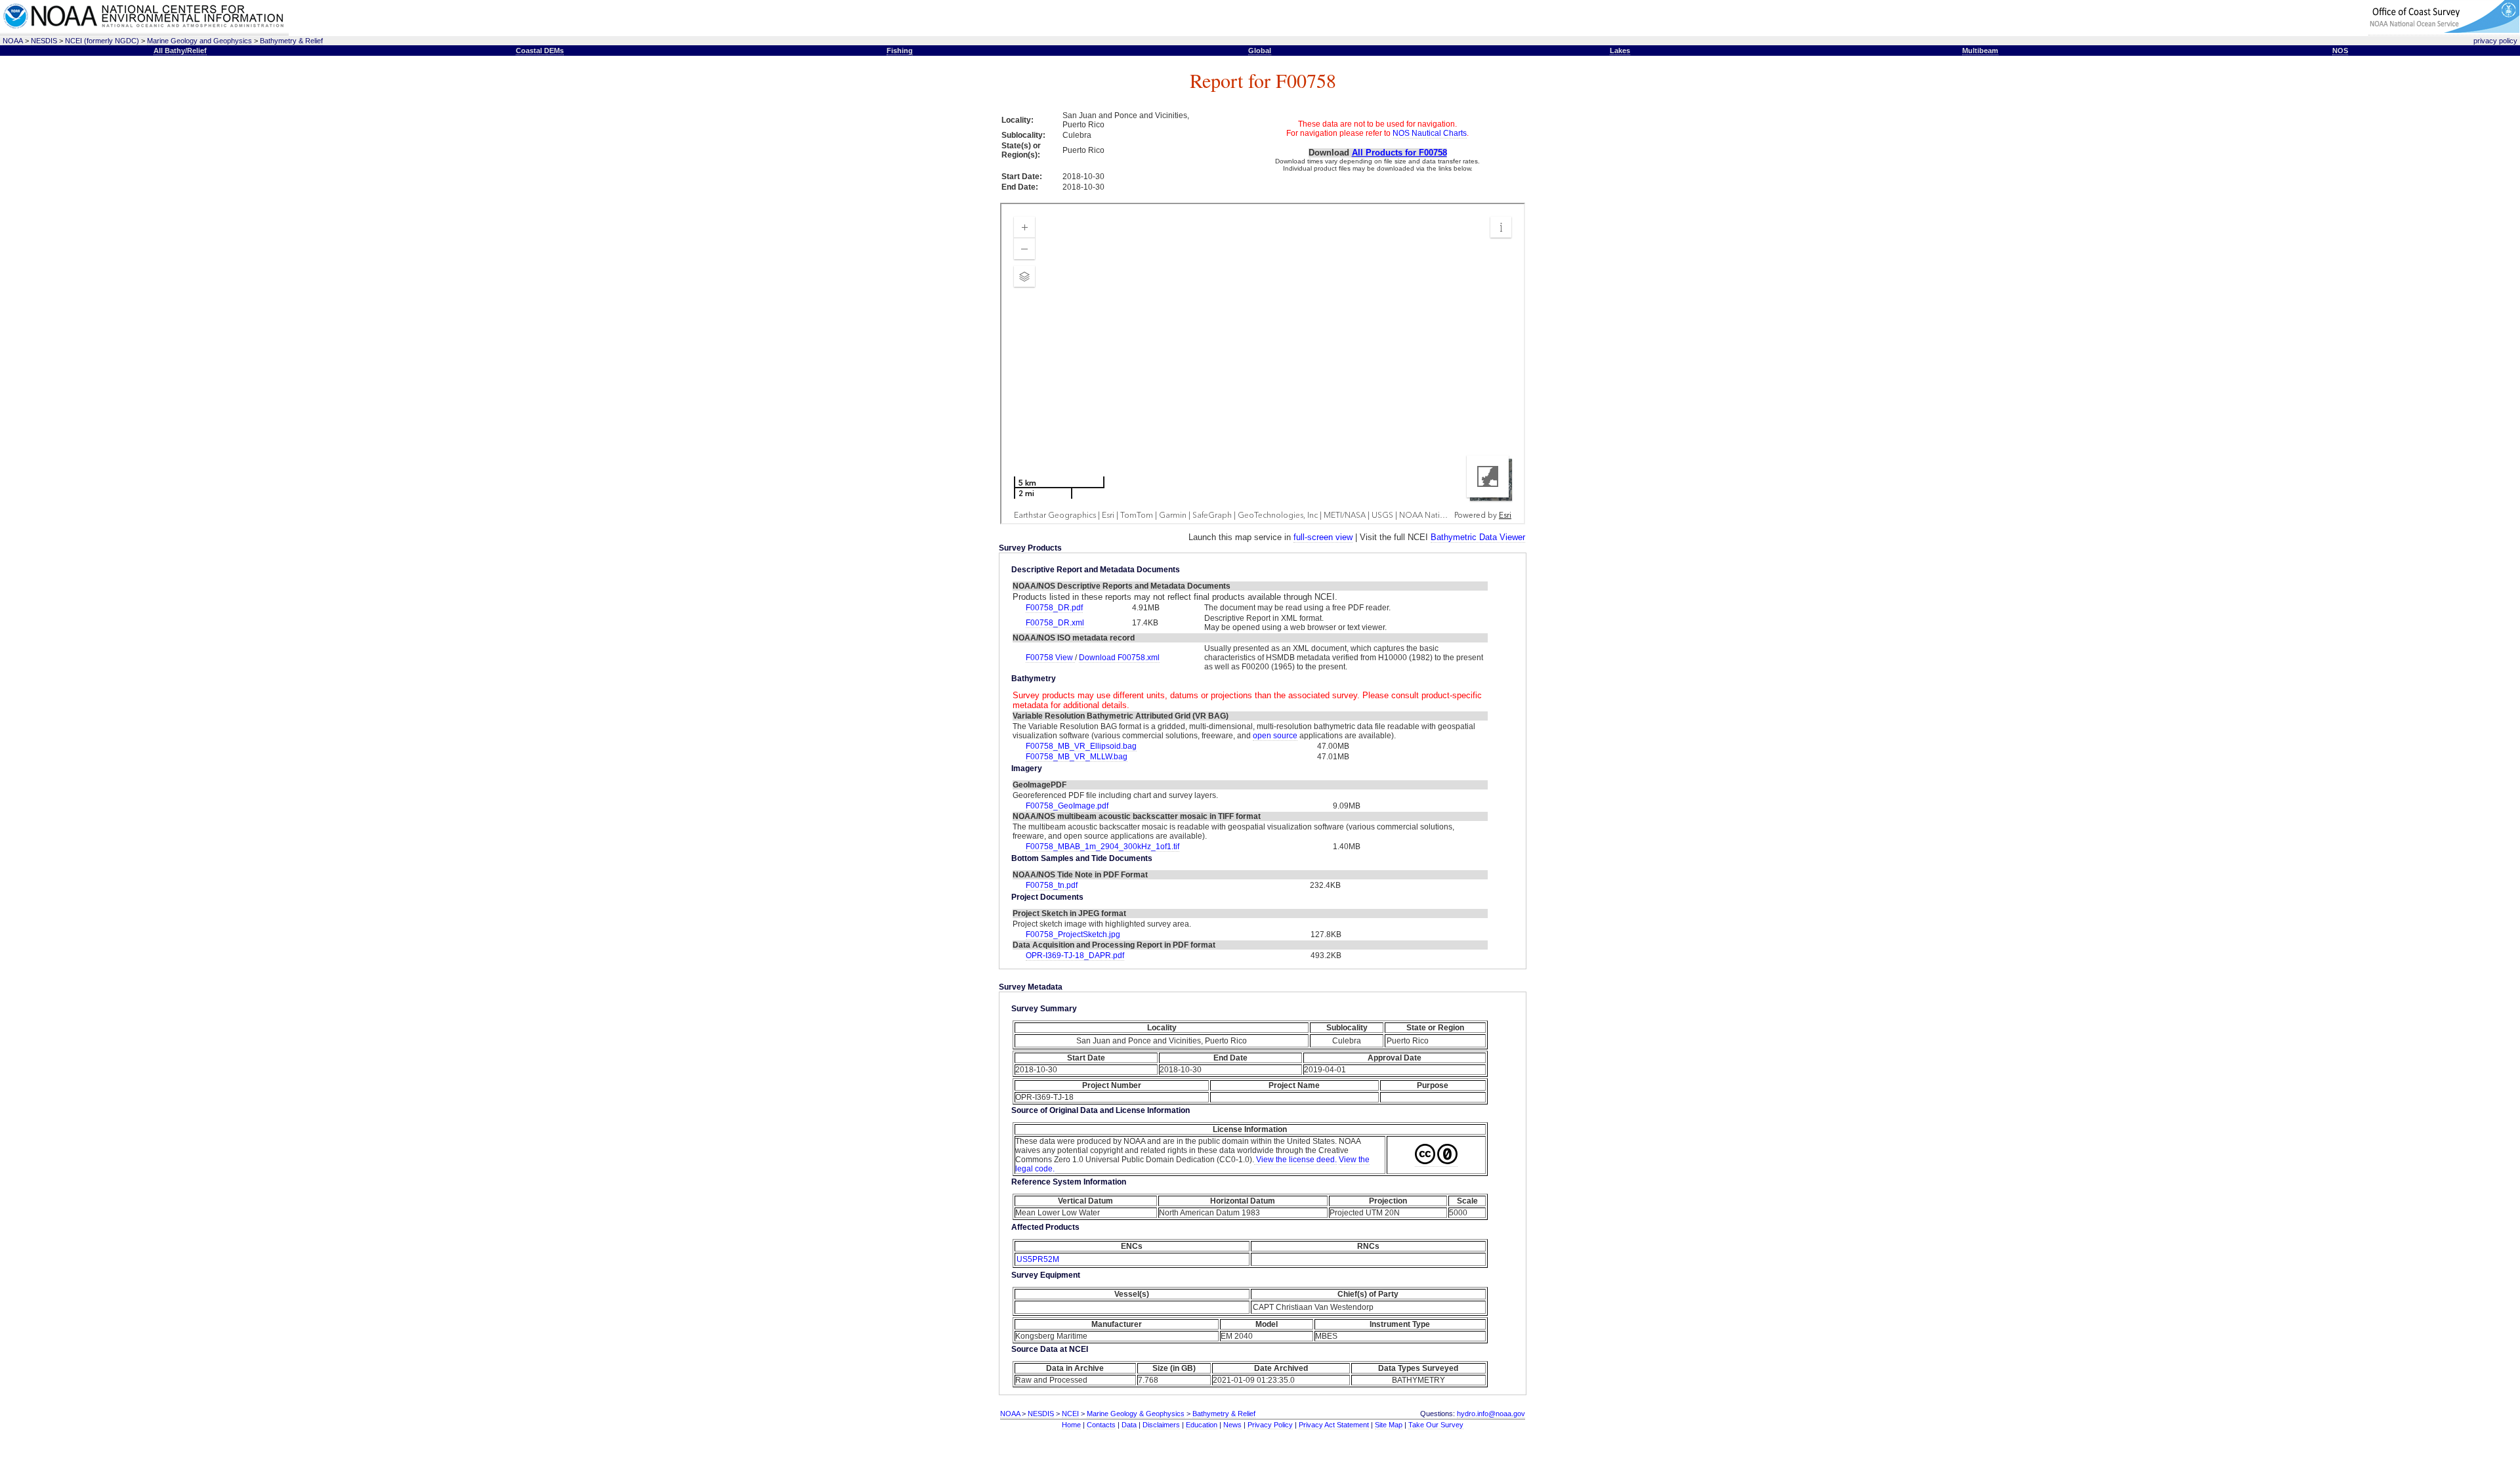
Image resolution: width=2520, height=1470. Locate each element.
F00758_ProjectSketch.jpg (1073, 934)
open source (1275, 736)
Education (1202, 1425)
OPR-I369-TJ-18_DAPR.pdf (1075, 955)
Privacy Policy (1270, 1425)
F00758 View (1050, 658)
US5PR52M (1038, 1259)
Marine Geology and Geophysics (199, 41)
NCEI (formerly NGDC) (102, 41)
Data (1129, 1425)
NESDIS (44, 41)
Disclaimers (1161, 1425)
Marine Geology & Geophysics (1136, 1414)
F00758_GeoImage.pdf (1067, 806)
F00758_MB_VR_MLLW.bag (1077, 757)
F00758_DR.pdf (1054, 608)
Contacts (1101, 1425)
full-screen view (1323, 537)
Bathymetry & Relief (291, 41)
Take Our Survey (1436, 1425)
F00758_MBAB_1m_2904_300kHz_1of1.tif (1102, 847)
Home (1071, 1425)
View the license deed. (1295, 1160)
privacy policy (2495, 41)
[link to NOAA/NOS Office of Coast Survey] (2444, 31)
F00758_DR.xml (1055, 623)
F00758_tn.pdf (1052, 885)
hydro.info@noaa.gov (1491, 1414)
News (1232, 1425)
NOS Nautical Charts (1430, 133)
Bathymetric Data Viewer (1478, 537)
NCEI (1070, 1414)
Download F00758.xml (1119, 658)
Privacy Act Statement (1334, 1425)
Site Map (1389, 1425)
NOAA (13, 41)
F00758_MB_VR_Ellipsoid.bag (1081, 746)
